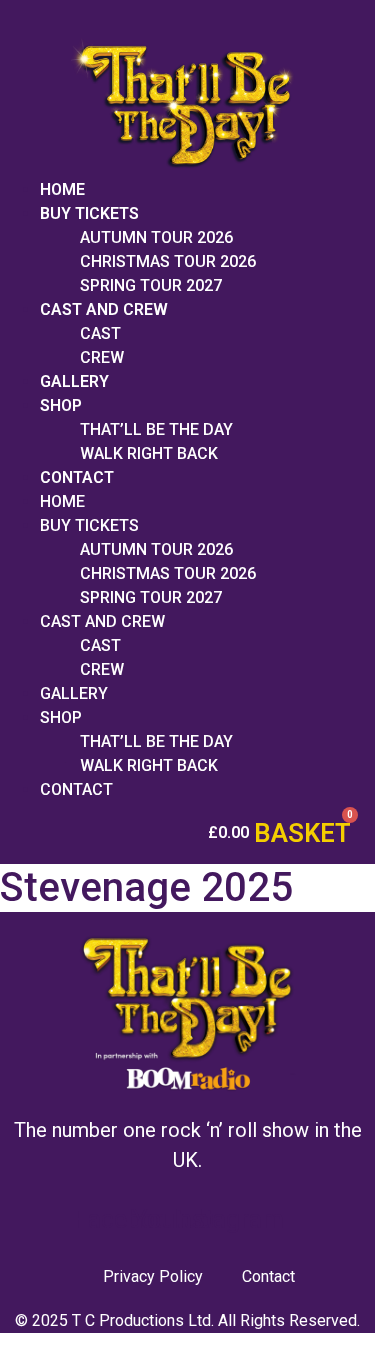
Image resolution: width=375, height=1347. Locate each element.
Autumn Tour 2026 (156, 237)
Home (62, 189)
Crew (102, 357)
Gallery (74, 381)
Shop (61, 405)
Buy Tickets (89, 213)
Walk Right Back (149, 453)
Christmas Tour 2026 (168, 261)
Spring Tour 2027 (151, 285)
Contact (77, 477)
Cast (100, 333)
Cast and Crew (104, 309)
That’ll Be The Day (156, 429)
